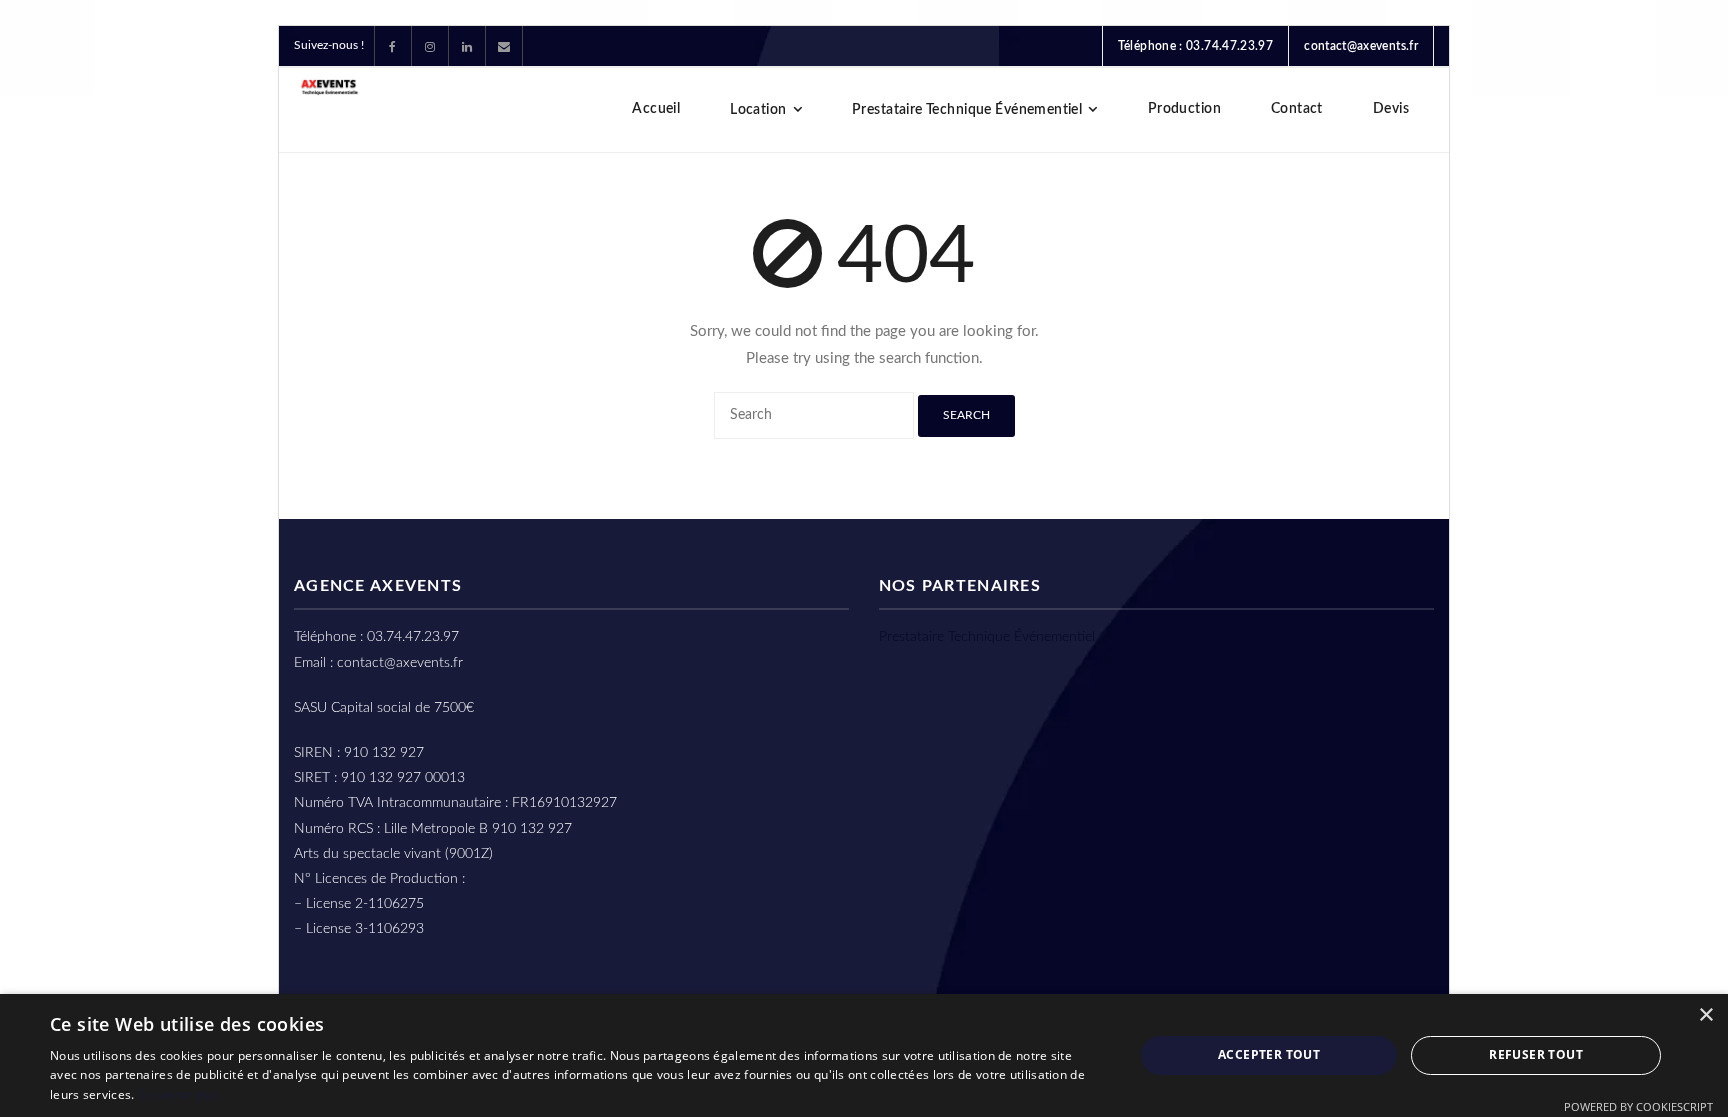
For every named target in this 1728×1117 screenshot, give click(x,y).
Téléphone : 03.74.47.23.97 (1195, 46)
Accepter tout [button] (1269, 1054)
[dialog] (864, 1055)
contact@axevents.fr (1361, 46)
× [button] (1705, 1015)
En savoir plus (178, 1094)
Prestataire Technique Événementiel (987, 637)
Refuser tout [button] (1536, 1054)
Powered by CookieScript (1638, 1106)
